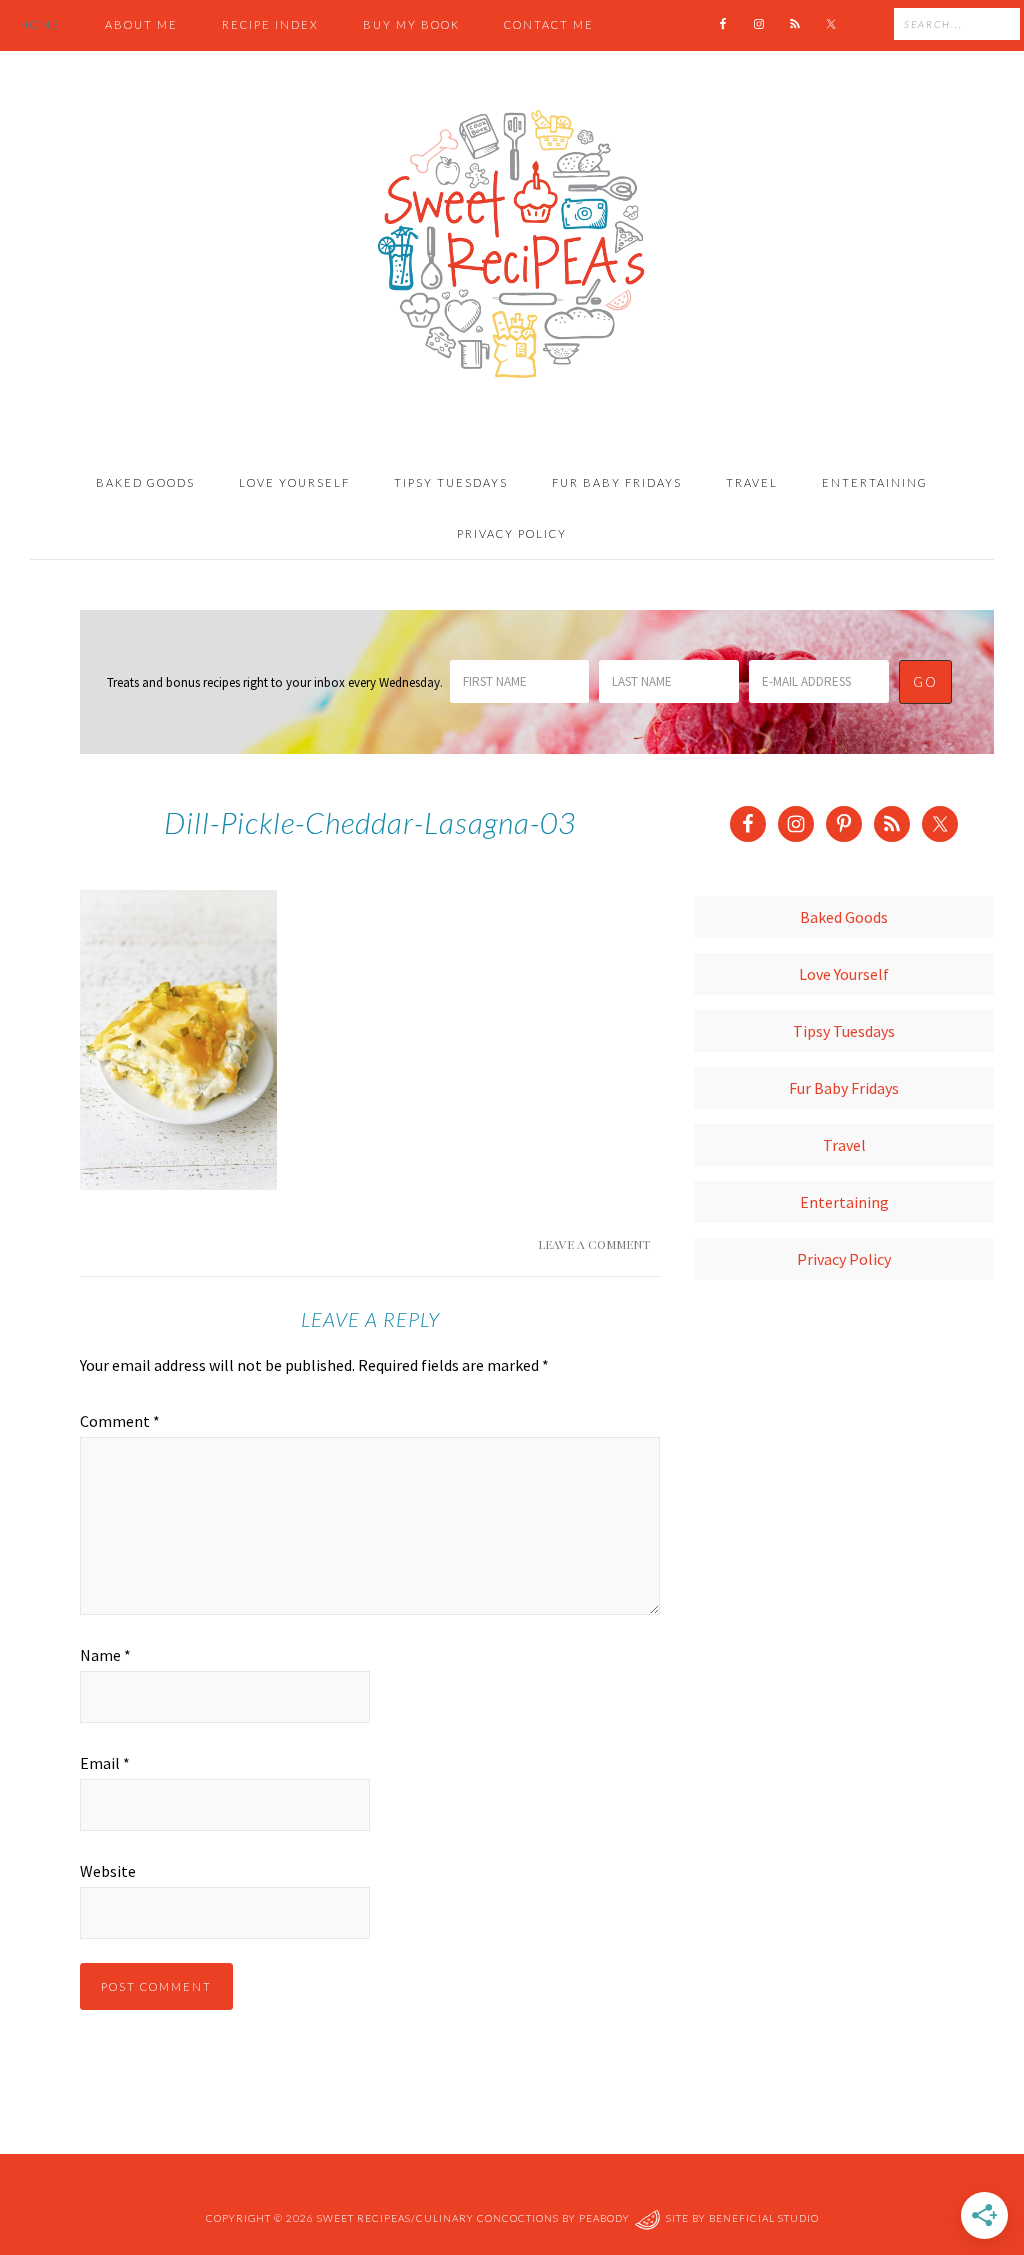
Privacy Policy (844, 1259)
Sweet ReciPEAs (512, 245)
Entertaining (844, 1202)
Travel (844, 1145)
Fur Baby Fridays (844, 1088)
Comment (120, 1421)
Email (105, 1763)
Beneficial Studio (764, 2218)
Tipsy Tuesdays (844, 1031)
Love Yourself (844, 974)
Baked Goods (844, 917)
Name (105, 1655)
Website (108, 1871)
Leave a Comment (594, 1244)
